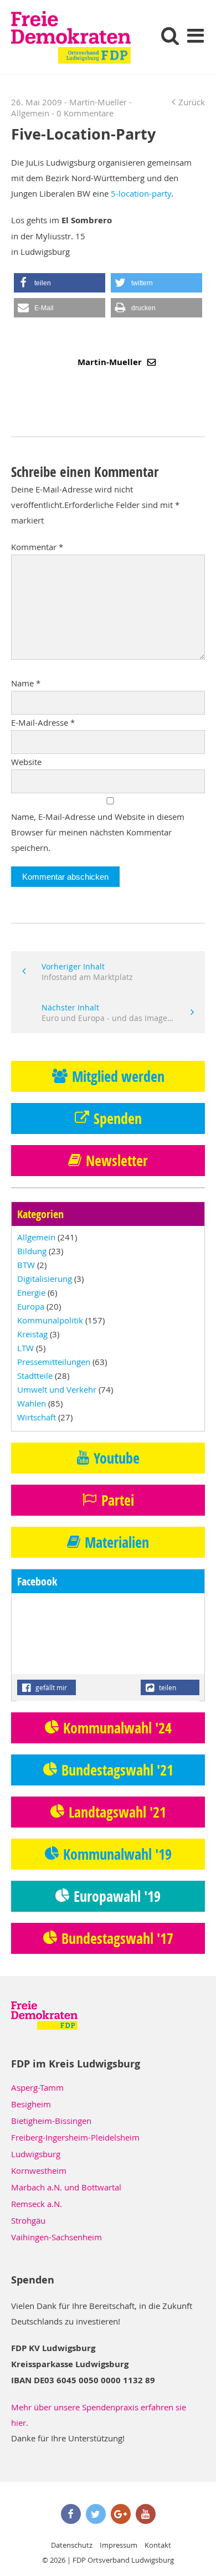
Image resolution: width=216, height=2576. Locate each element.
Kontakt (158, 2545)
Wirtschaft (37, 1417)
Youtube (117, 1458)
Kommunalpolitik (50, 1320)
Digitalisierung (45, 1279)
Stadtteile (35, 1376)
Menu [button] (195, 35)
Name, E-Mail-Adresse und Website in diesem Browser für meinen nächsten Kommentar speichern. (98, 832)
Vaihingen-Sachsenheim (56, 2237)
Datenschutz (72, 2545)
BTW (26, 1265)
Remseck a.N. (37, 2204)
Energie (31, 1292)
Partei (118, 1500)
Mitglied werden (118, 1076)
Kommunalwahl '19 (117, 1854)
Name (26, 683)
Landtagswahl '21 (117, 1812)
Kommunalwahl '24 (117, 1728)
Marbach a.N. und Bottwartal (66, 2187)
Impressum (119, 2545)
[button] (60, 283)
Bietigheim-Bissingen (51, 2121)
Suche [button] (170, 35)
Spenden (118, 1118)
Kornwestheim (39, 2170)
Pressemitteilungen (54, 1362)
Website (26, 762)
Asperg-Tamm (37, 2087)
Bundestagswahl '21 (117, 1770)
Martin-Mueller (111, 362)
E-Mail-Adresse (43, 722)
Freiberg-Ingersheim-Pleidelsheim (75, 2137)
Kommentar (37, 547)
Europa (31, 1306)
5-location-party (141, 193)
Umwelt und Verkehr (57, 1389)
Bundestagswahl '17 (117, 1938)
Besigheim (31, 2104)
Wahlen (32, 1403)
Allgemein (30, 113)
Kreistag (32, 1334)
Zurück (192, 102)
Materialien (117, 1542)
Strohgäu (28, 2220)
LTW (25, 1348)
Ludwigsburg (36, 2154)
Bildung (32, 1251)
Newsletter (117, 1161)
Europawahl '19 (117, 1896)
